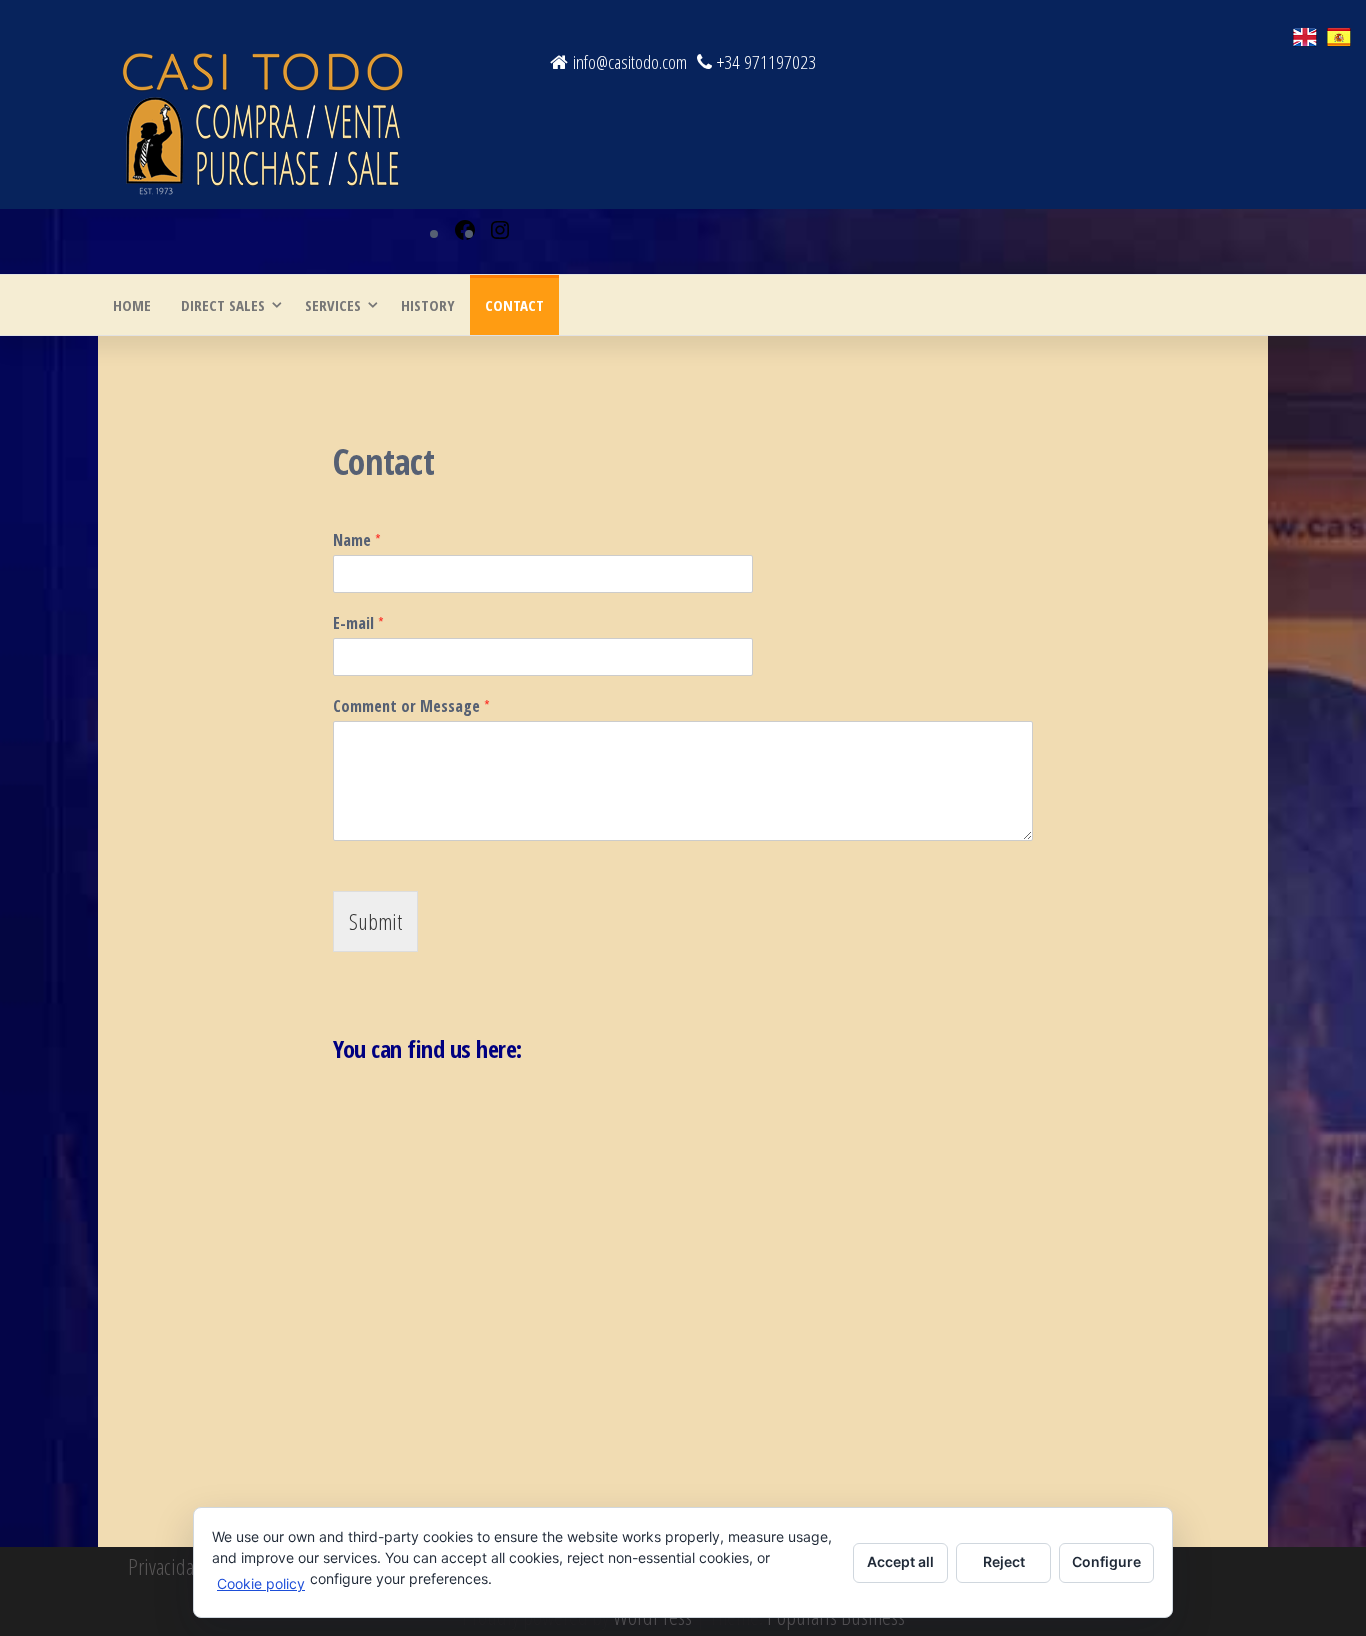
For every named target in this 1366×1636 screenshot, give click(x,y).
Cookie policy (261, 1583)
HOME (132, 305)
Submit (375, 921)
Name (357, 540)
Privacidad (166, 1566)
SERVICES (333, 305)
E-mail (358, 623)
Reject (1004, 1561)
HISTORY (428, 305)
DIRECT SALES (223, 305)
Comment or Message (411, 706)
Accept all (900, 1561)
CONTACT (514, 305)
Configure (1106, 1561)
